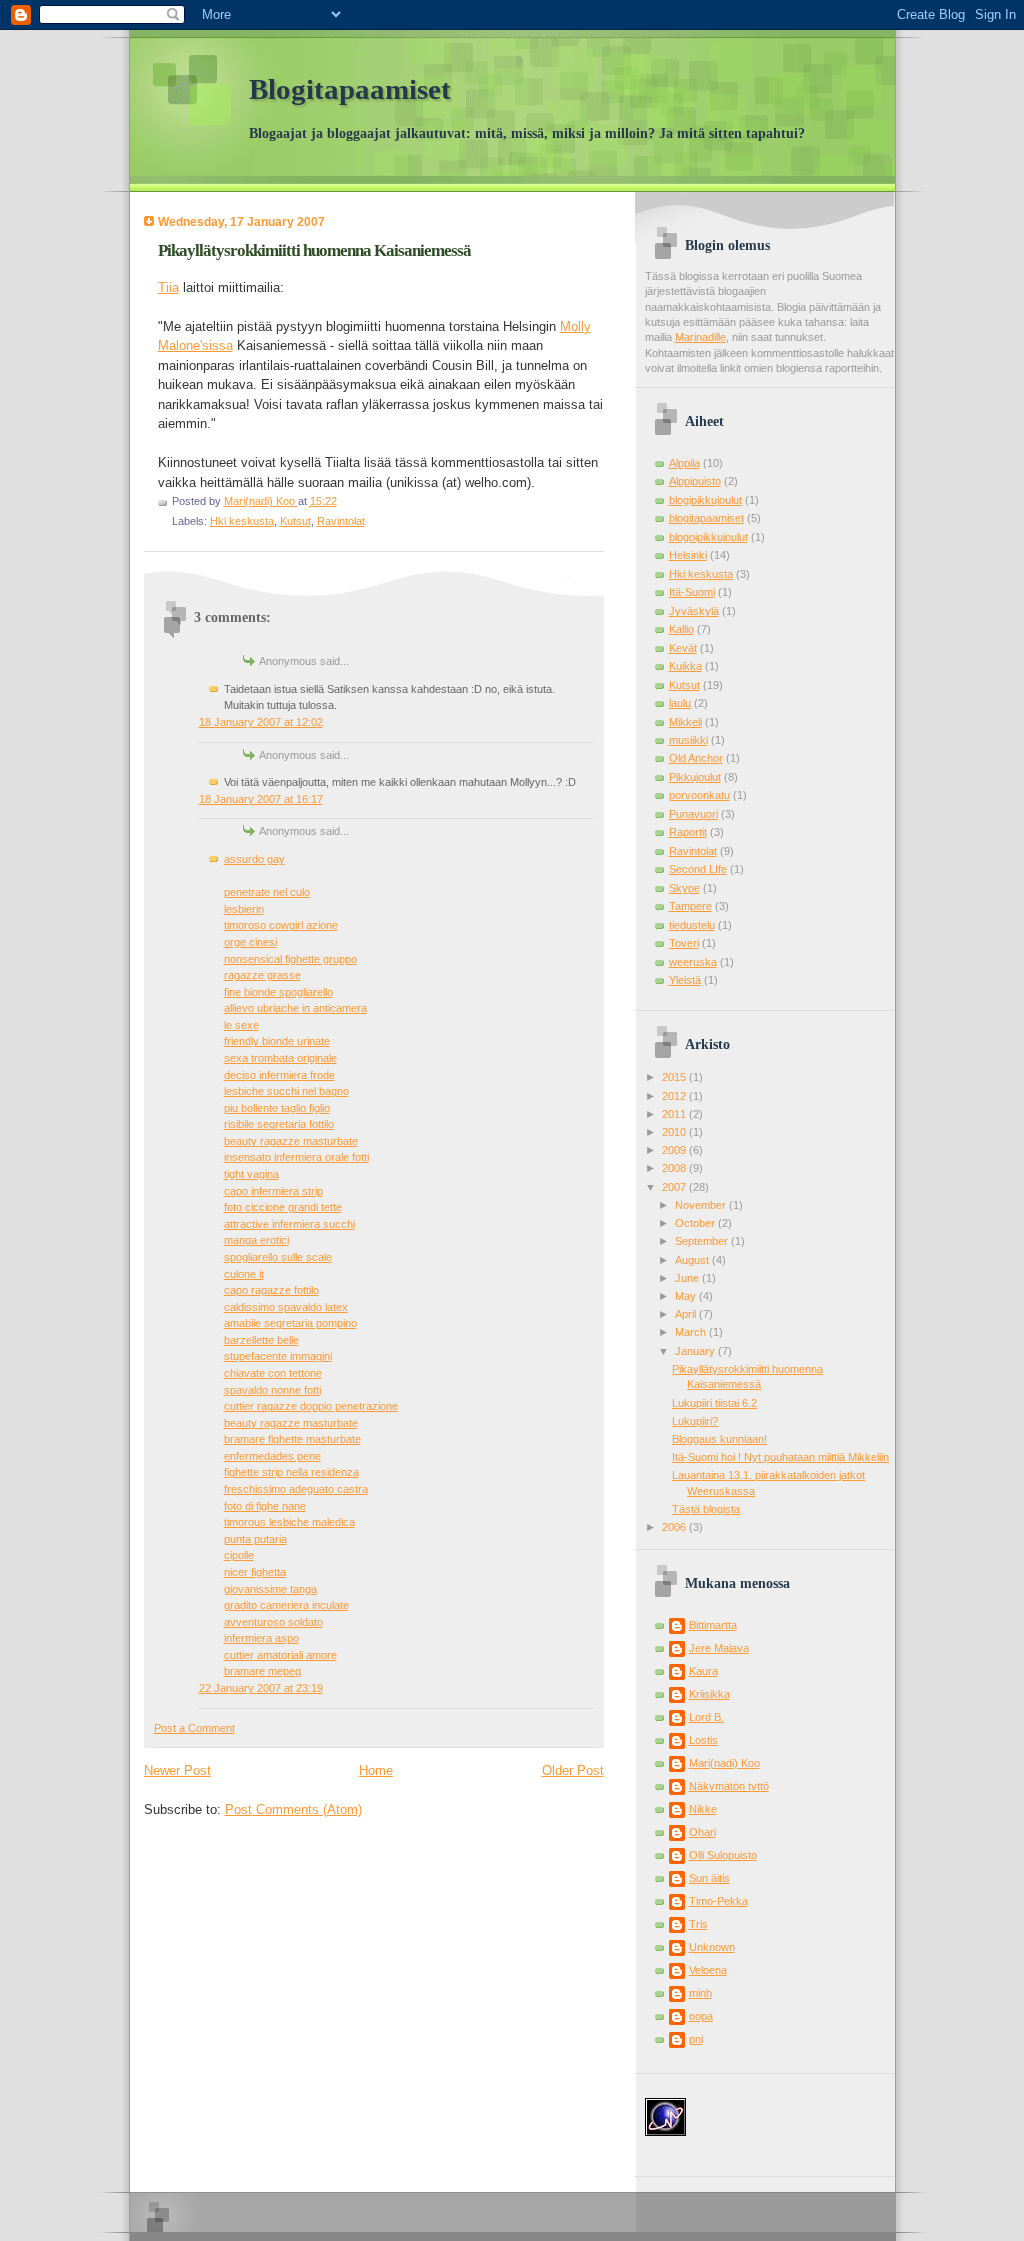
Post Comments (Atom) (293, 1809)
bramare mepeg (262, 1671)
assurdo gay (254, 859)
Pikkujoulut (695, 777)
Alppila (684, 463)
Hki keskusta (242, 521)
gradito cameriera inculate (286, 1605)
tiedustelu (692, 925)
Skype (684, 888)
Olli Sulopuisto (723, 1855)
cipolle (239, 1555)
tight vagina (251, 1174)
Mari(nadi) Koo (724, 1763)
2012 (675, 1096)
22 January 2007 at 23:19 (261, 1688)
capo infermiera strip (273, 1191)
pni (696, 2039)
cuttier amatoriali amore (280, 1655)
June (688, 1278)
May (687, 1296)
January (696, 1351)
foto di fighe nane (265, 1506)
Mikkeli (685, 722)
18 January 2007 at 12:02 (261, 722)
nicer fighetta (255, 1572)
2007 (675, 1187)
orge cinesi (250, 942)
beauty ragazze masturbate (291, 1141)
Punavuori (693, 814)
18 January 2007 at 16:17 (261, 799)
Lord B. (706, 1717)
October (696, 1223)
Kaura (703, 1671)
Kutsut (295, 521)
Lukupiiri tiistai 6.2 (714, 1403)
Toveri (684, 943)
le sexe (241, 1025)
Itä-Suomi (692, 592)
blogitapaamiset (706, 518)
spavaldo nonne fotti (272, 1390)
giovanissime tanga (270, 1589)
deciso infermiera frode (279, 1075)
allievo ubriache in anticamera (295, 1008)
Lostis (703, 1740)
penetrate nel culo (267, 892)
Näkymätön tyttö (729, 1786)
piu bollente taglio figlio (277, 1108)
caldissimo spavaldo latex (286, 1307)
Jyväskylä (694, 611)
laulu (680, 703)
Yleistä (685, 980)
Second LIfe (698, 869)
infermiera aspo (261, 1638)
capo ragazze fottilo (271, 1290)
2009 (675, 1150)
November (702, 1205)
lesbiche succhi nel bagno (286, 1091)
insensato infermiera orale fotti (296, 1157)
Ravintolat (341, 521)
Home (376, 1770)
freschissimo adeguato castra (296, 1489)
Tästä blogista (706, 1509)
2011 (675, 1114)
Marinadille (700, 337)
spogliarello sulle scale (278, 1257)
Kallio (681, 629)
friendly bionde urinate (277, 1041)
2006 (675, 1527)
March (692, 1332)
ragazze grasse (262, 975)
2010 (675, 1132)
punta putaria (255, 1539)
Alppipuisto (695, 481)
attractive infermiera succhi (289, 1224)
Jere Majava (719, 1648)
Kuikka (685, 666)
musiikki (688, 740)
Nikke (703, 1809)
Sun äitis (709, 1878)
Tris (698, 1924)
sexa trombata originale (280, 1058)
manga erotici (256, 1240)
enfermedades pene (272, 1456)
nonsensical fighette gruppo (290, 959)
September (703, 1241)
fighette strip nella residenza (291, 1472)
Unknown (712, 1947)
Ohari (702, 1832)
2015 (675, 1077)
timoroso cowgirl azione (281, 925)
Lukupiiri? (695, 1421)
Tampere (690, 906)
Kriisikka (709, 1694)
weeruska (693, 962)
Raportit (688, 832)
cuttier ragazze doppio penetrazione (311, 1406)
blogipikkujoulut (705, 500)
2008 (675, 1168)
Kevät (683, 648)
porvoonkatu (699, 795)
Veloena (708, 1970)
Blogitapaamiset (350, 89)
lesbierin (244, 909)
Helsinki (688, 555)
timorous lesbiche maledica (289, 1522)
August (693, 1260)
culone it (244, 1274)
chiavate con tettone (273, 1373)
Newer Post (177, 1770)
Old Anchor (696, 758)
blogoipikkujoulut (708, 537)
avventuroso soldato (273, 1622)
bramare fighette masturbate (292, 1439)
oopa (701, 2016)
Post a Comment (194, 1728)
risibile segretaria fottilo (279, 1124)
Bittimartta (713, 1625)
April (687, 1314)
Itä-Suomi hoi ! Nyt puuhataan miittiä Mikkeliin (780, 1457)
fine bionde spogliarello (278, 992)
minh (700, 1993)
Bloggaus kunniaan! (719, 1439)
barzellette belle (261, 1340)
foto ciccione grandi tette (283, 1207)
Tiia (168, 287)
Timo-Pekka (718, 1901)
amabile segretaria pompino (290, 1323)
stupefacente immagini (278, 1356)
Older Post (573, 1770)
